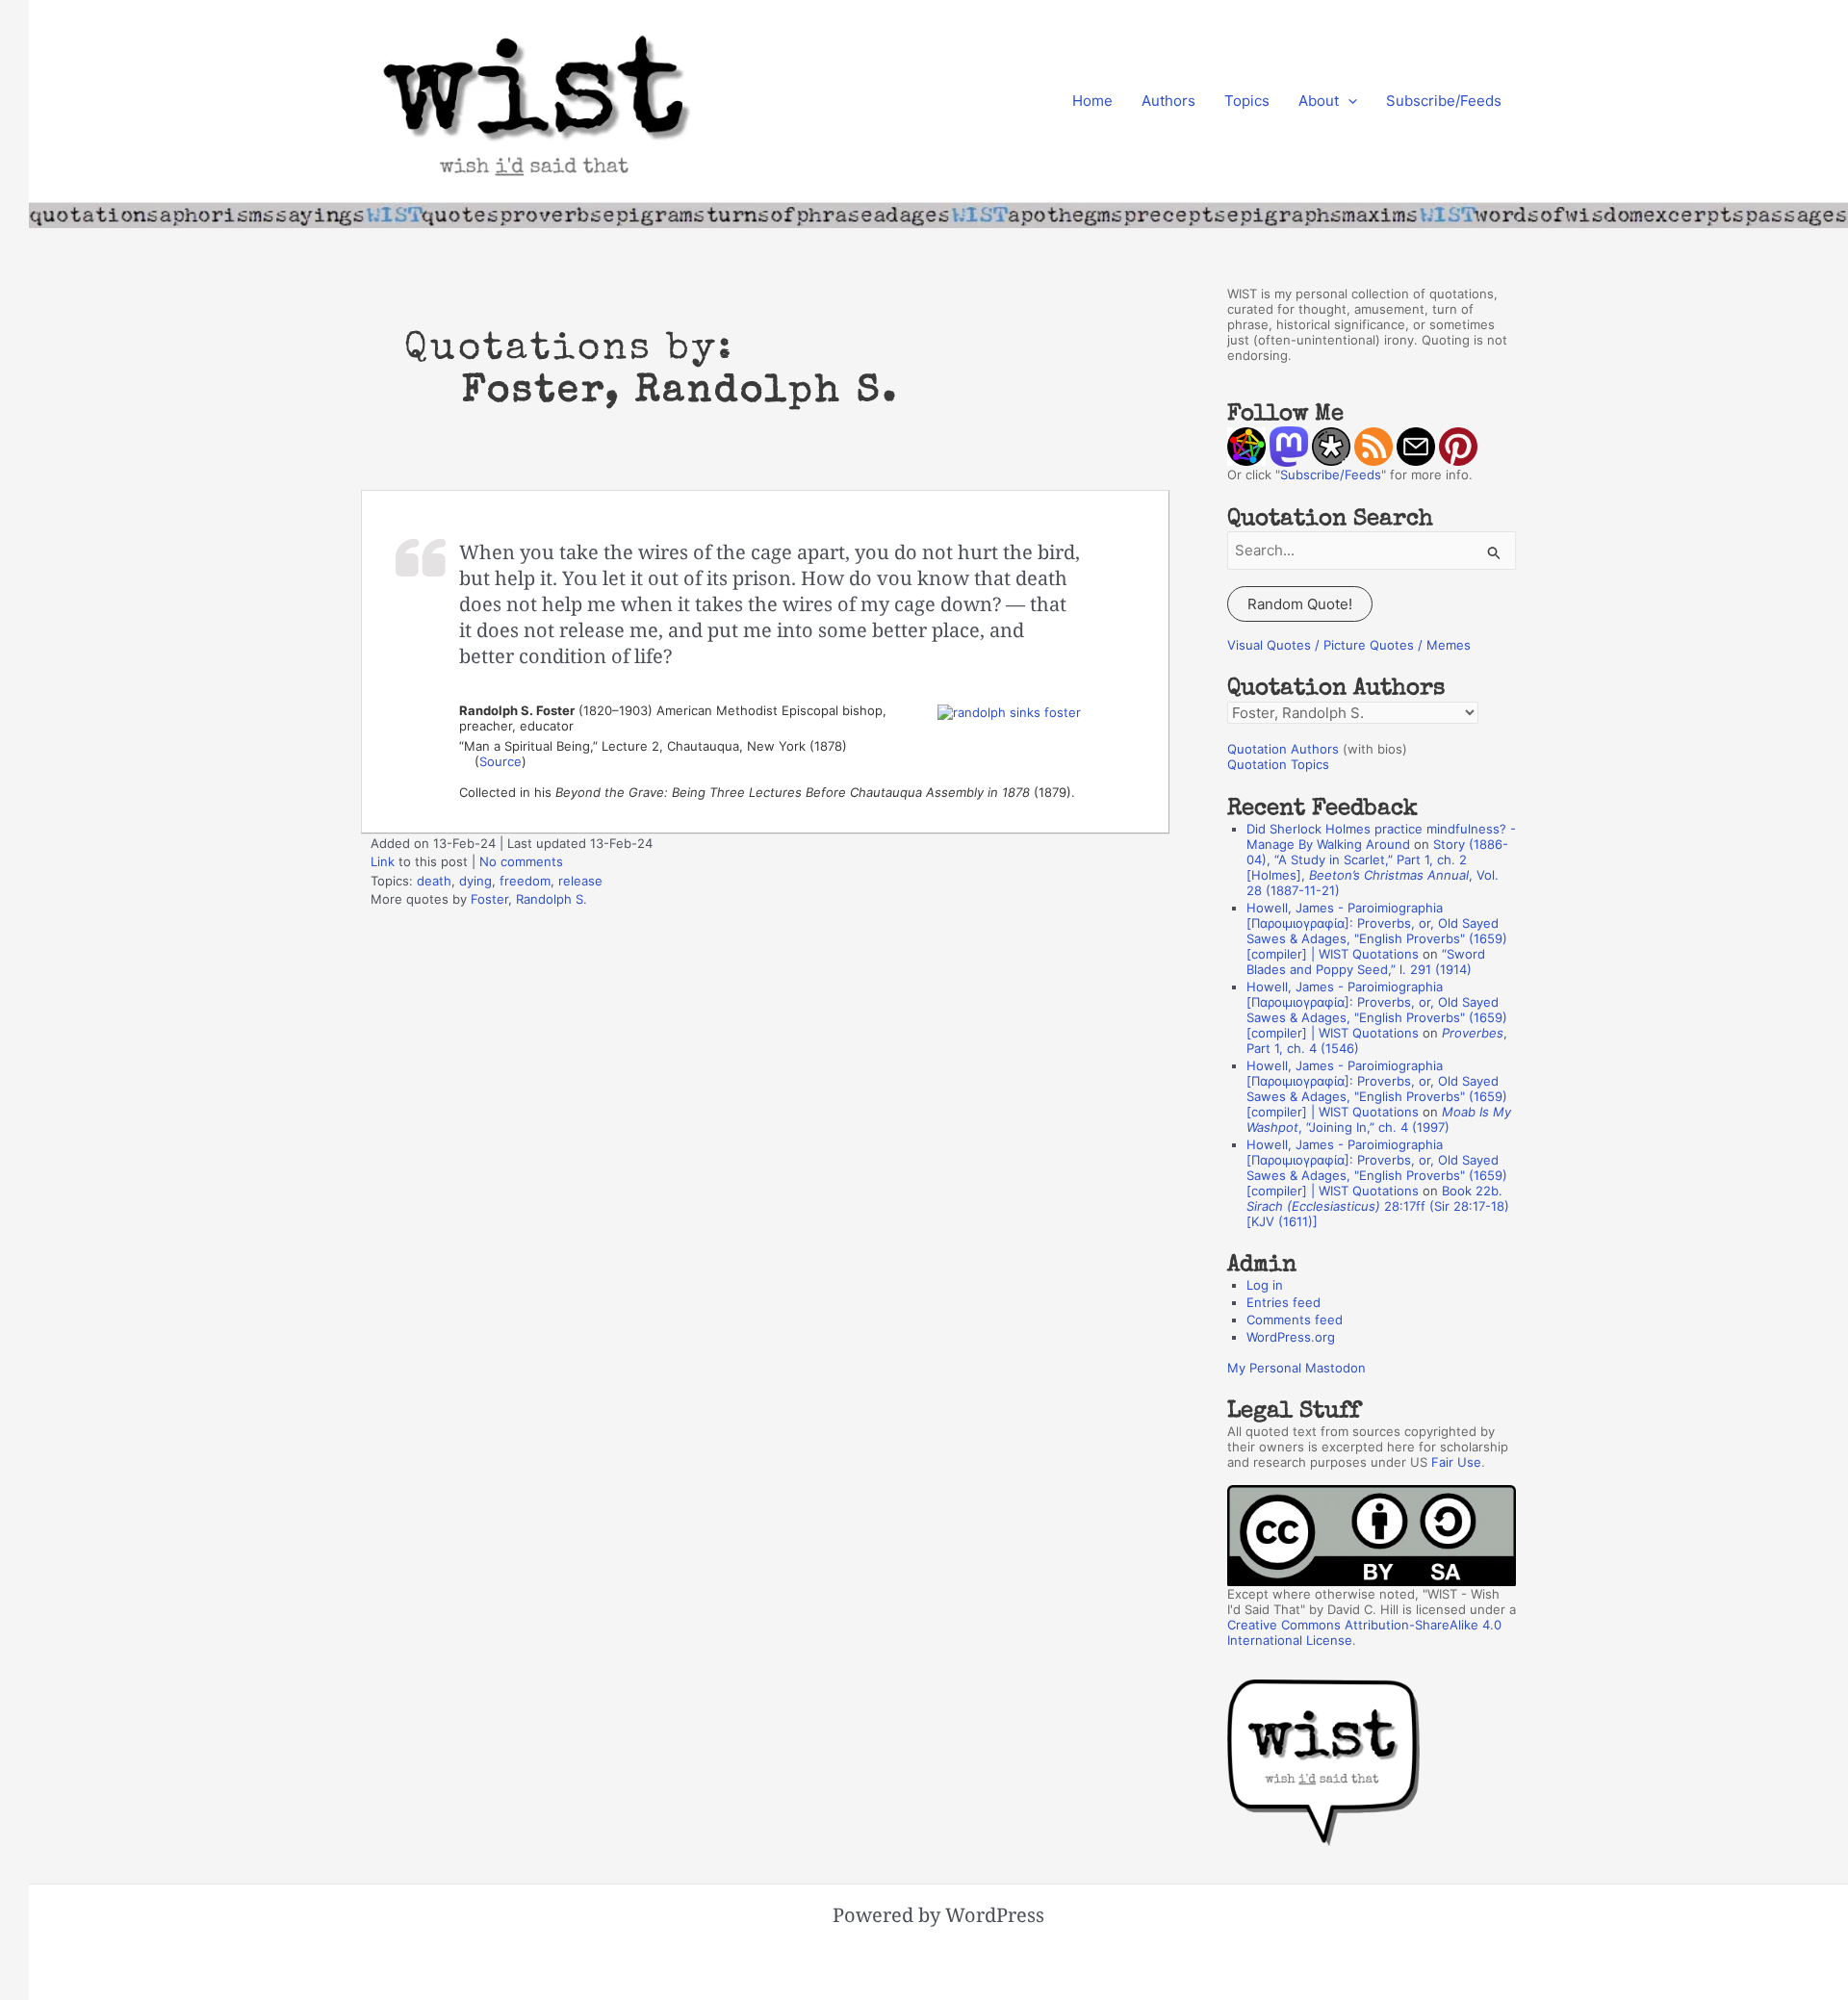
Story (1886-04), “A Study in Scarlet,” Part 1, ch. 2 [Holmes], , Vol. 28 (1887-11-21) (1377, 867)
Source (500, 761)
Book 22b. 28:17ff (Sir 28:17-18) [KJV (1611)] (1378, 1206)
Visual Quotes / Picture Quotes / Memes (1349, 645)
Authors (1168, 101)
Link (383, 861)
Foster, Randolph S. (529, 899)
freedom (525, 881)
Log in (1265, 1285)
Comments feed (1295, 1320)
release (580, 881)
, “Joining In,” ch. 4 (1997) (1379, 1119)
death (434, 881)
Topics (1247, 101)
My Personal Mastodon (1296, 1368)
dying (475, 881)
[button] (1348, 101)
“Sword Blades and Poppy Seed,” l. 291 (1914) (1366, 962)
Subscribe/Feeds (1444, 101)
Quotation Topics (1278, 764)
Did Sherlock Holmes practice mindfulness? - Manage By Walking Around (1381, 836)
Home (1092, 101)
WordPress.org (1291, 1337)
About (1319, 101)
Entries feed (1283, 1302)
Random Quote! (1300, 604)
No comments (521, 861)
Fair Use (1456, 1462)
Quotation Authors (1283, 749)
